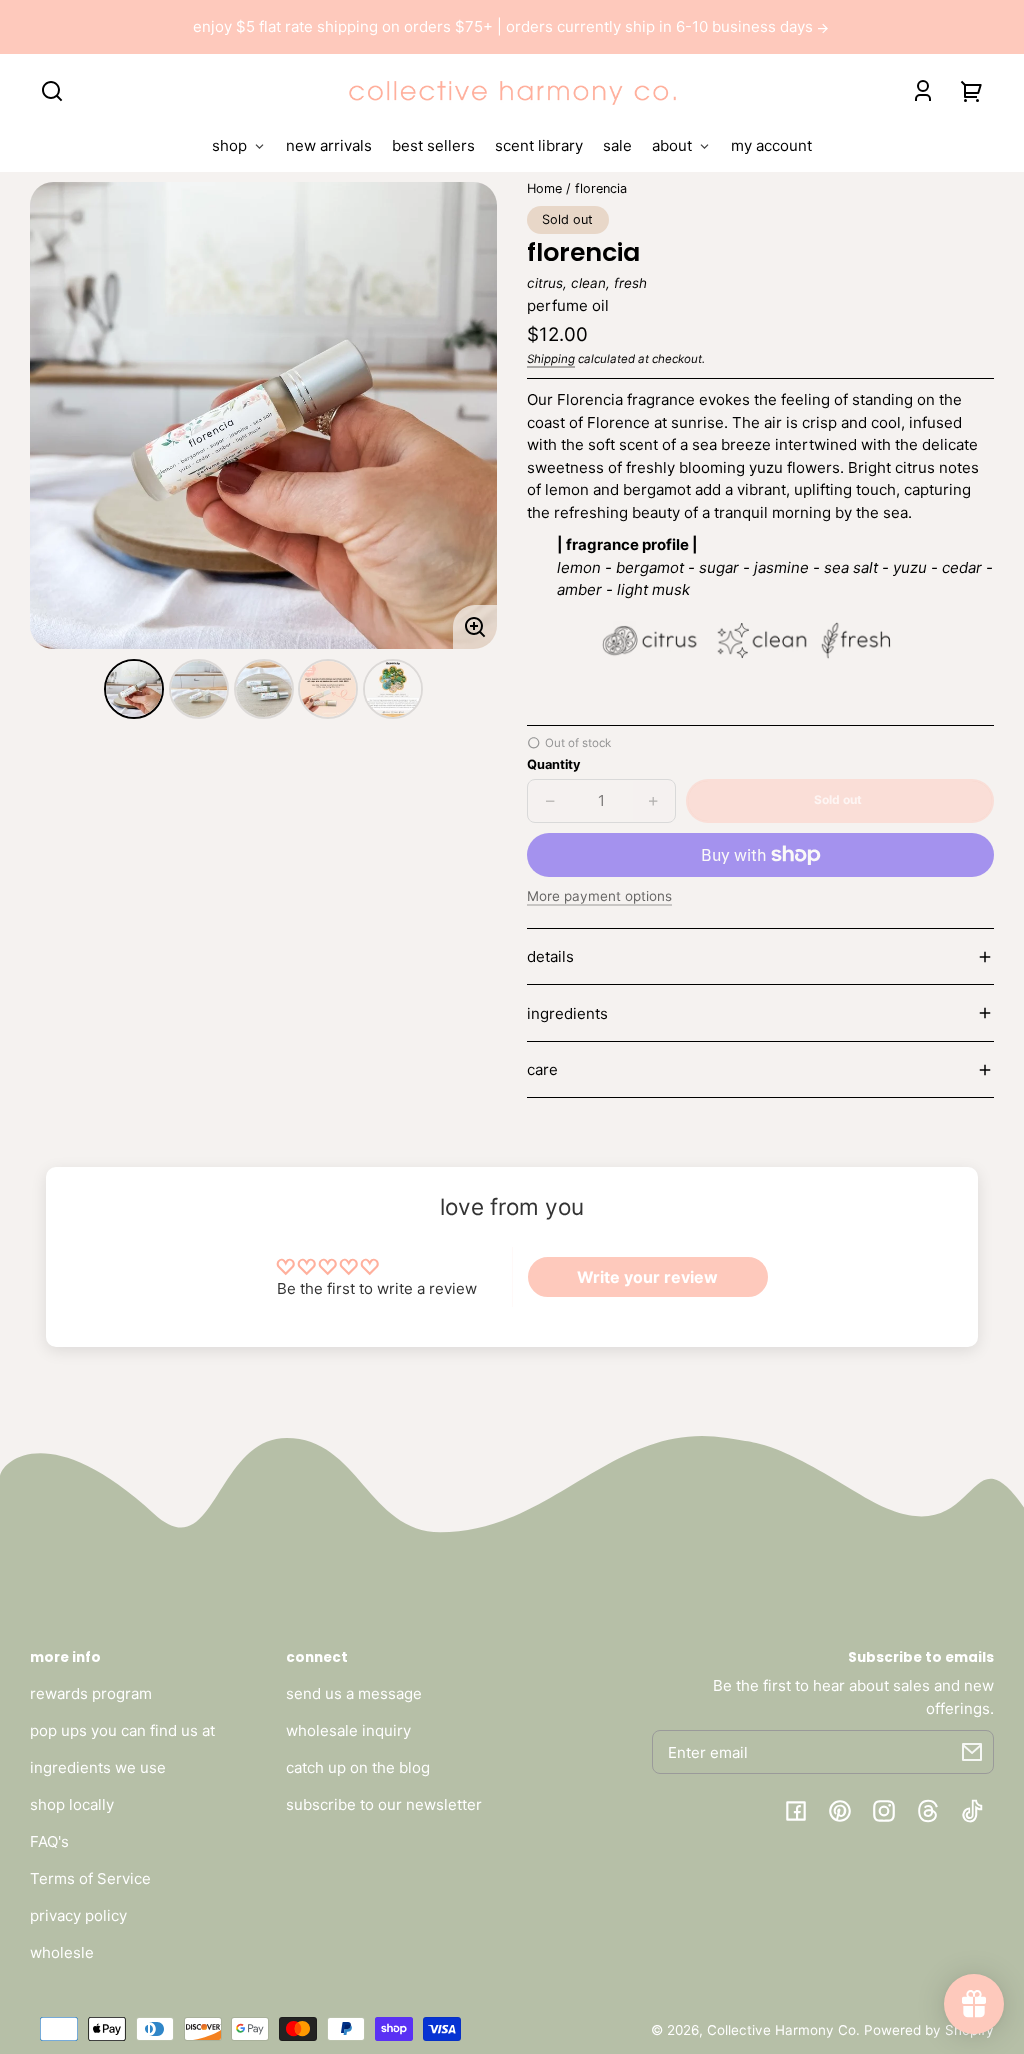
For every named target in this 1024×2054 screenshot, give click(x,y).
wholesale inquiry (348, 1730)
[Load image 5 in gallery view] (393, 689)
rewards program (91, 1693)
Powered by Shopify (929, 2030)
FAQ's (49, 1841)
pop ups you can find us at (122, 1730)
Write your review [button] (647, 1277)
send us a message (354, 1693)
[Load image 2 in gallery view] (199, 689)
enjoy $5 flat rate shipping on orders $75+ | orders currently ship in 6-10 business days (505, 26)
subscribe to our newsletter (384, 1804)
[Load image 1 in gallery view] (134, 689)
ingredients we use (98, 1767)
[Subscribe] (972, 1752)
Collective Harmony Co (781, 2030)
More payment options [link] (599, 896)
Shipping (551, 359)
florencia (601, 189)
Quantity (553, 764)
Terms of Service (90, 1878)
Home (544, 189)
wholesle (62, 1952)
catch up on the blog (358, 1767)
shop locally (72, 1804)
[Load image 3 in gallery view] (264, 689)
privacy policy (78, 1915)
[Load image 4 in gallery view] (328, 689)
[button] (52, 91)
